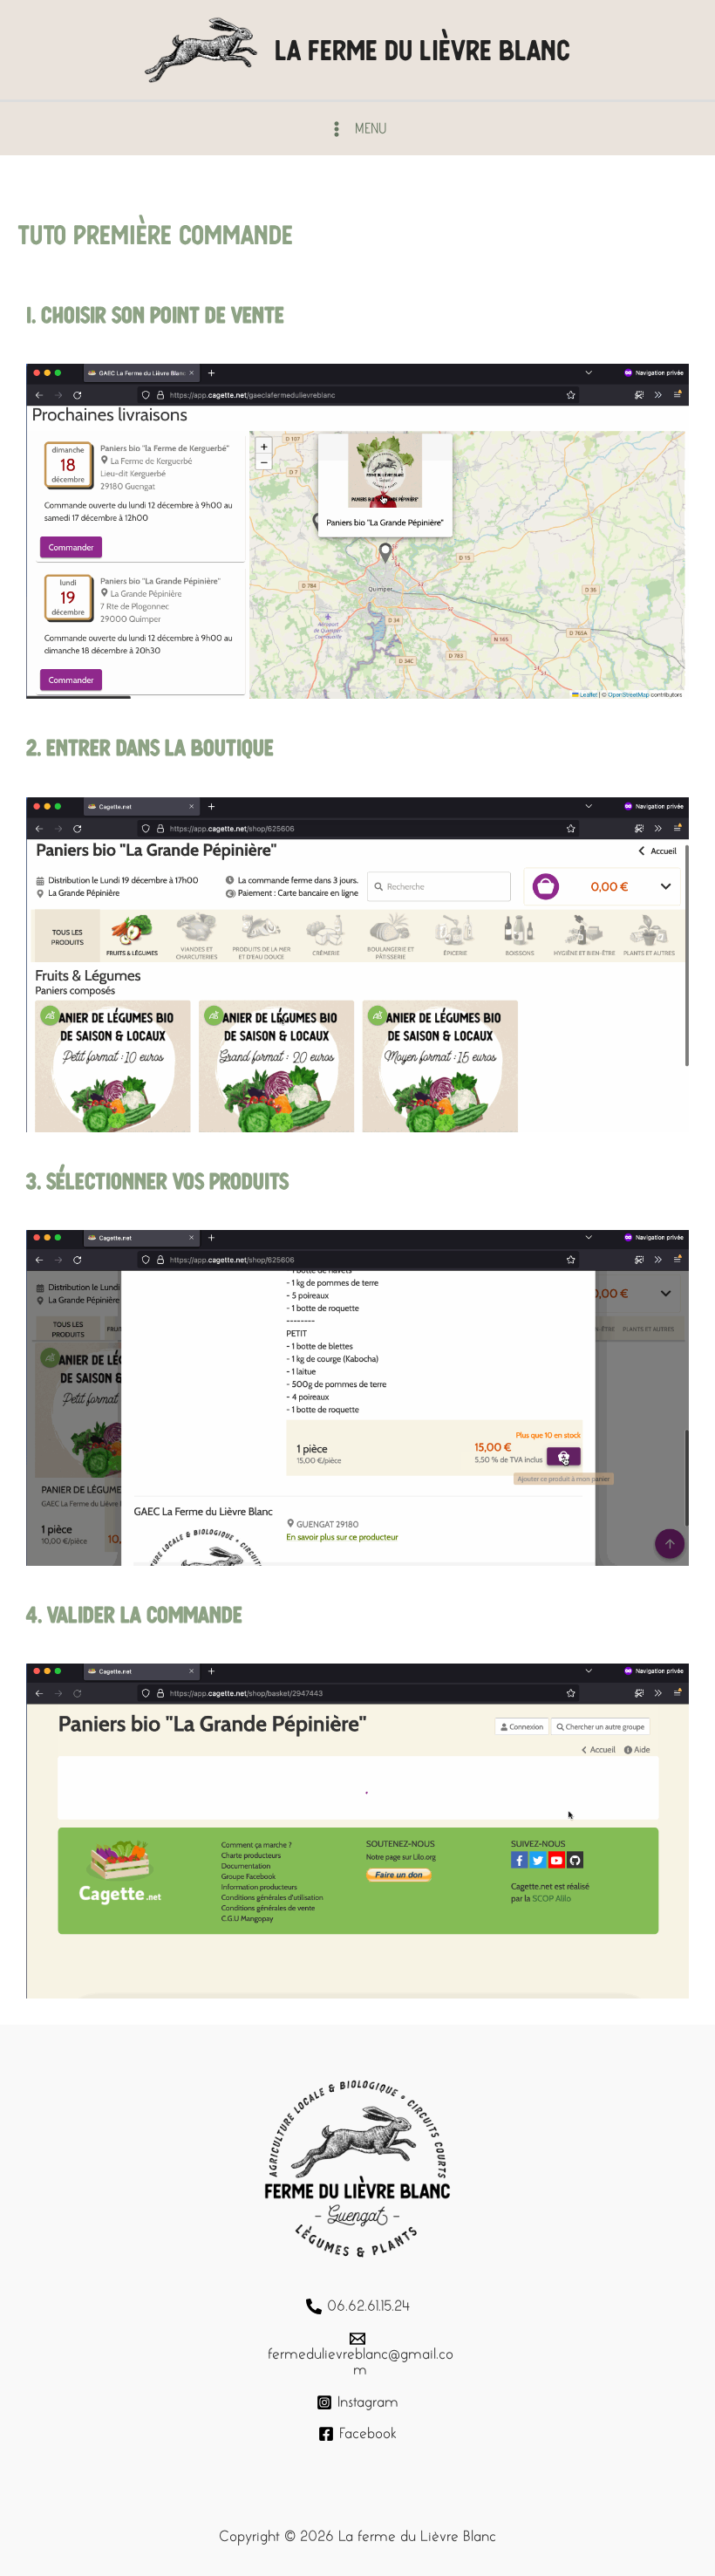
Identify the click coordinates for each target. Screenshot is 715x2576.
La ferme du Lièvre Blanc (422, 50)
